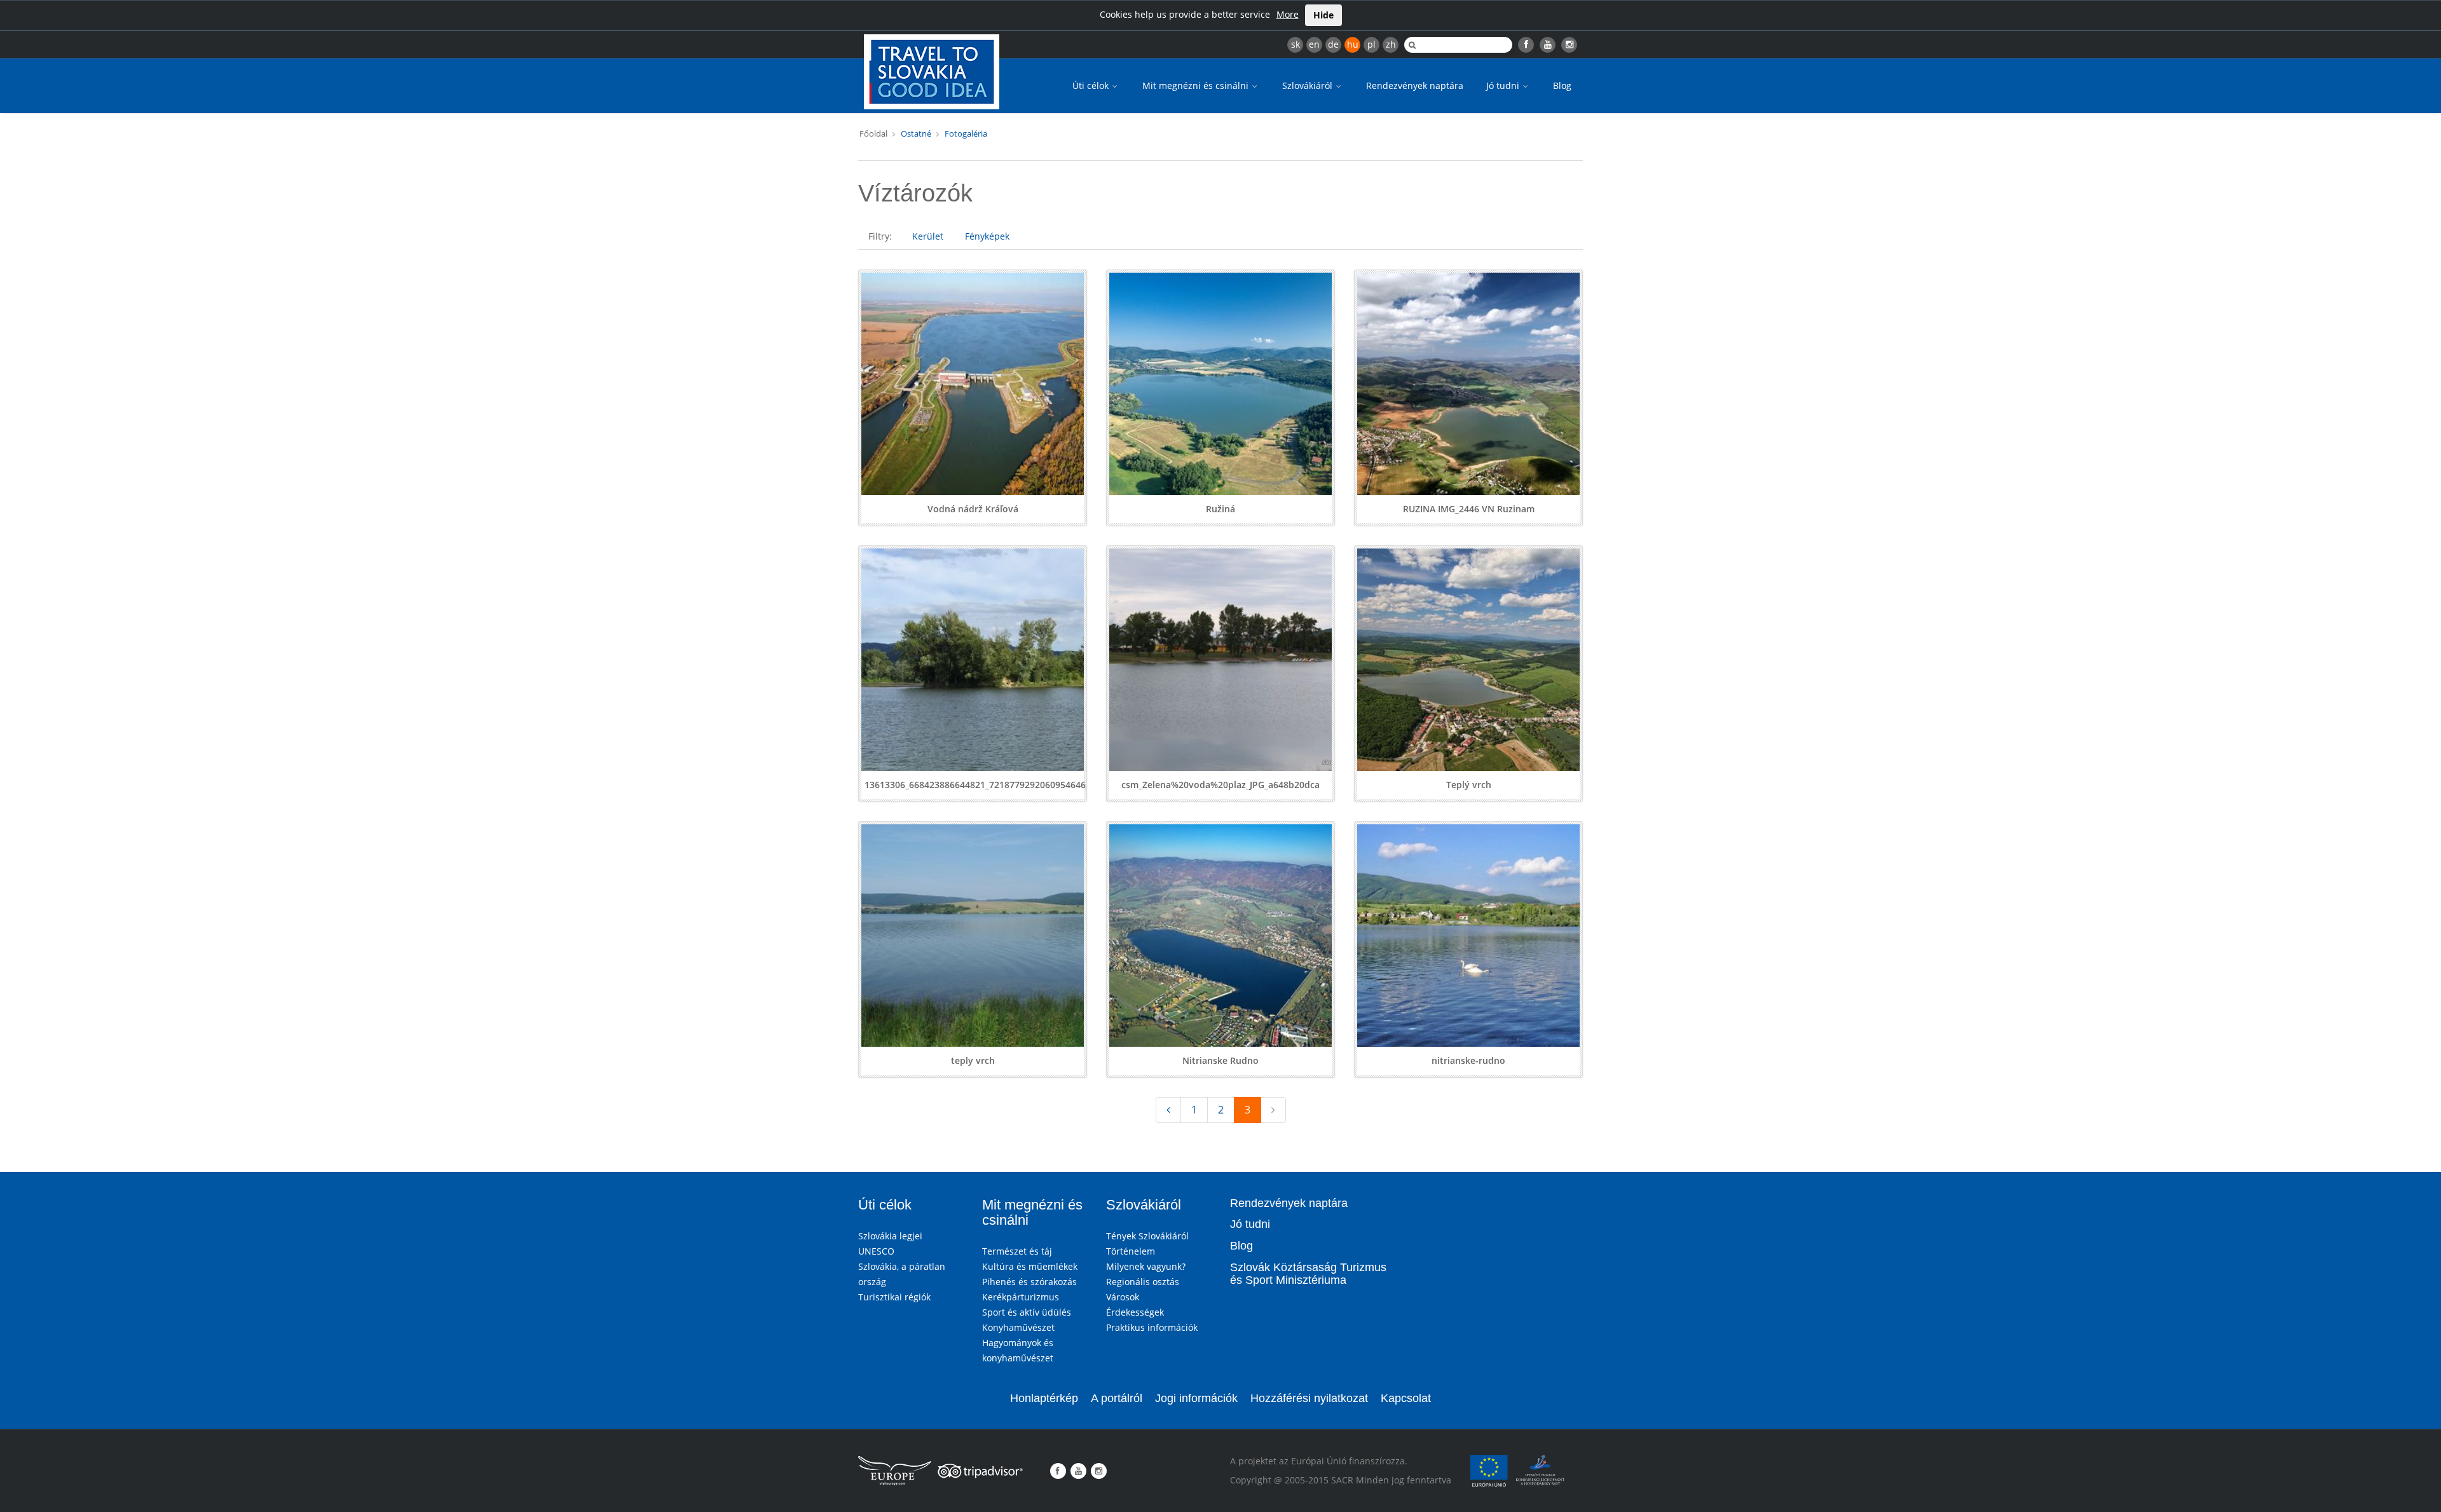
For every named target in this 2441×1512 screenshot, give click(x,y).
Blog (1562, 85)
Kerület (928, 236)
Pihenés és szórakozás (1029, 1282)
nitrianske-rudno (1468, 1060)
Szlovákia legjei (890, 1236)
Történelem (1131, 1251)
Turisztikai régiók (894, 1297)
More (1288, 14)
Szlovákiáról (1309, 85)
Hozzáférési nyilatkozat (1309, 1398)
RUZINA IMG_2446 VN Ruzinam (1469, 509)
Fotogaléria (966, 133)
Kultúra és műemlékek (1030, 1266)
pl (1371, 44)
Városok (1123, 1297)
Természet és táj (1017, 1251)
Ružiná (1220, 509)
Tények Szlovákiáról (1147, 1236)
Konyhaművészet (1018, 1327)
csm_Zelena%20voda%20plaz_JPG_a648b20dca (1220, 785)
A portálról (1117, 1398)
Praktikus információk (1152, 1327)
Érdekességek (1135, 1312)
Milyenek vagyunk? (1146, 1266)
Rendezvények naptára (1415, 85)
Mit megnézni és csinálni (1197, 85)
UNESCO (876, 1251)
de (1333, 44)
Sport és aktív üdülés (1027, 1312)
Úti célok (1092, 85)
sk (1296, 44)
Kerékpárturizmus (1021, 1297)
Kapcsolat (1406, 1398)
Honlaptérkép (1044, 1398)
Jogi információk (1196, 1398)
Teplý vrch (1469, 785)
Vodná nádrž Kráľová (973, 509)
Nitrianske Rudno (1220, 1060)
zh (1391, 44)
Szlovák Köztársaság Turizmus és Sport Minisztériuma (1308, 1274)
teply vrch (973, 1060)
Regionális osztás (1143, 1282)
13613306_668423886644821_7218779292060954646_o (980, 785)
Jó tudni (1504, 85)
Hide (1323, 15)
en (1314, 44)
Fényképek (987, 236)
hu (1353, 44)
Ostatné (916, 133)
